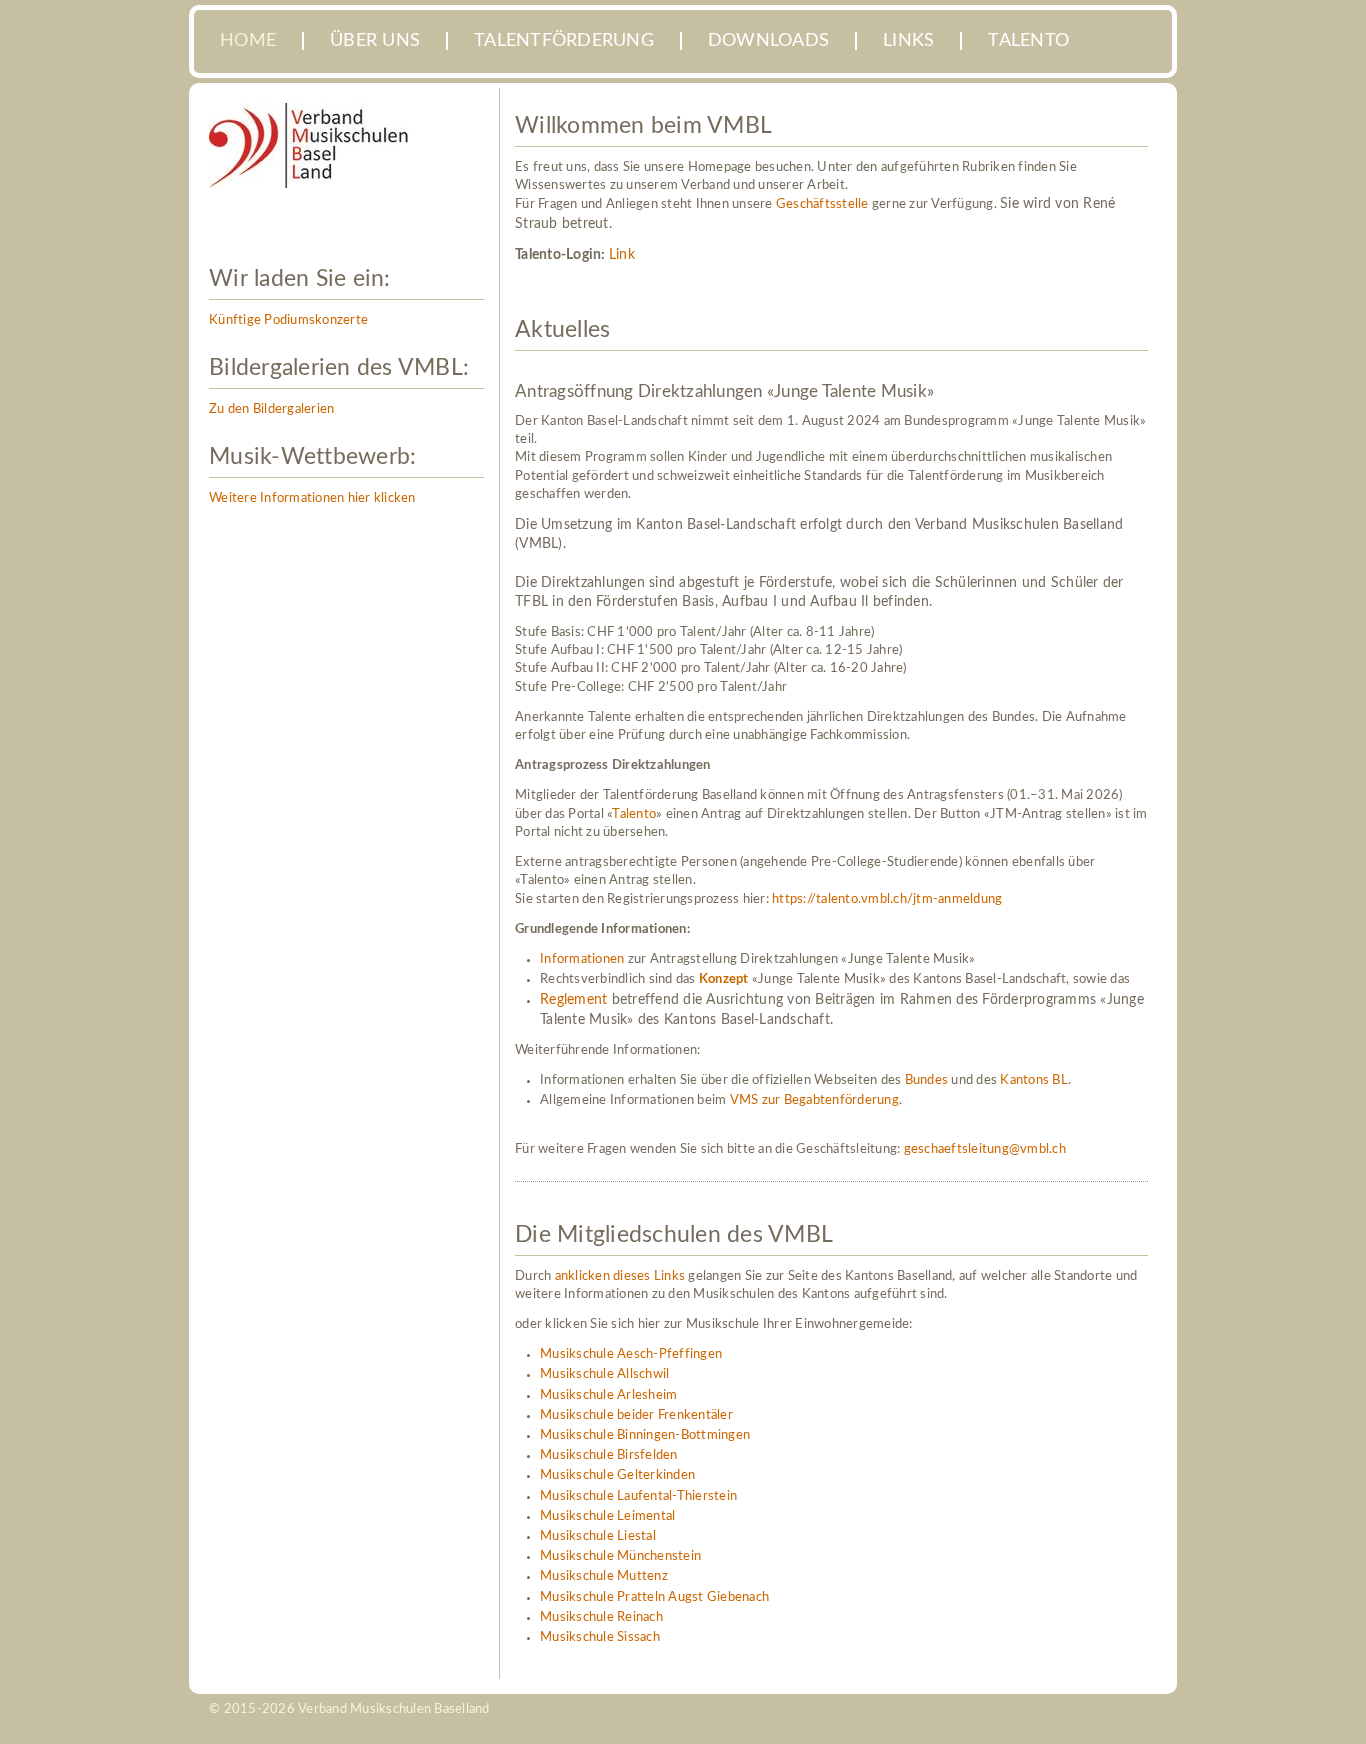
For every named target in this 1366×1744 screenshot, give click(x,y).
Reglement (573, 1000)
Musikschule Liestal (598, 1536)
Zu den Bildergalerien (271, 409)
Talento (634, 814)
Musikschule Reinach (601, 1617)
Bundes (927, 1080)
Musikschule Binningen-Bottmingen (645, 1435)
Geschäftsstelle (822, 204)
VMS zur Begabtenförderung (814, 1100)
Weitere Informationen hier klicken (312, 498)
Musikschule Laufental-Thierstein (638, 1496)
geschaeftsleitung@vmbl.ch (985, 1149)
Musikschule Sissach (600, 1637)
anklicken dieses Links (620, 1276)
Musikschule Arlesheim (608, 1395)
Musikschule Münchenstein (620, 1556)
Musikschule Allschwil (604, 1374)
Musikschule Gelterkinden (617, 1475)
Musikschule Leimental (607, 1516)
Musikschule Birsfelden (609, 1455)
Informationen (582, 959)
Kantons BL (1034, 1080)
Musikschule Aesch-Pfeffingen (631, 1354)
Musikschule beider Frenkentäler (636, 1415)
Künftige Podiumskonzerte (288, 320)
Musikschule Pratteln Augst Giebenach (654, 1597)
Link (622, 255)
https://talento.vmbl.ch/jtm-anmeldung (887, 899)
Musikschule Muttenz (604, 1576)
